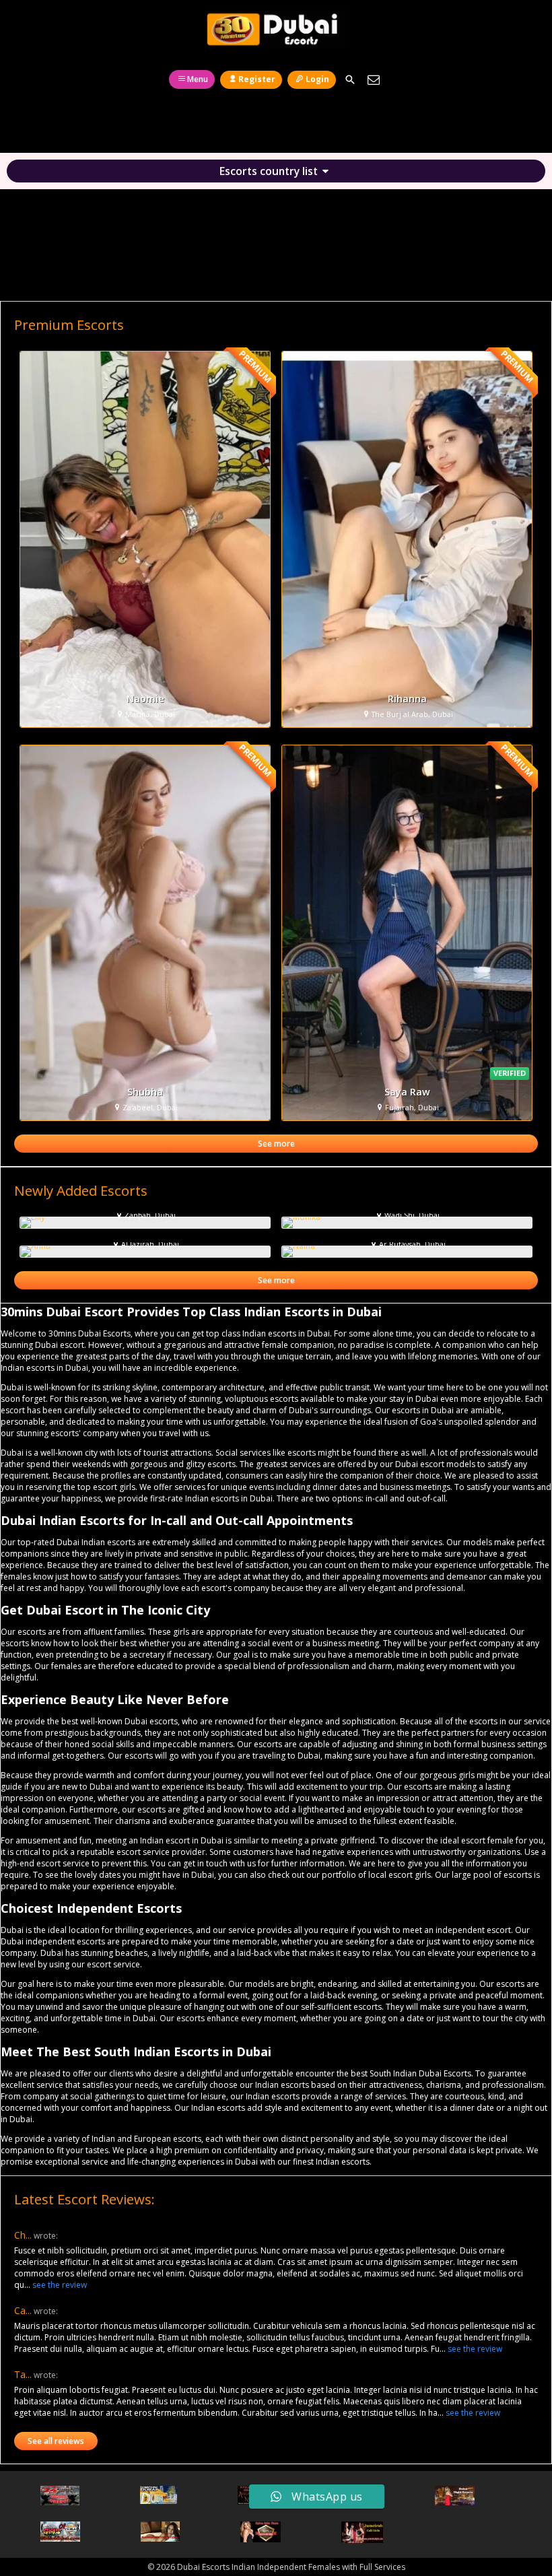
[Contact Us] (374, 80)
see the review (60, 2285)
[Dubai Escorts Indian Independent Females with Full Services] (276, 29)
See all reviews (56, 2441)
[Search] (350, 80)
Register (257, 79)
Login (317, 79)
